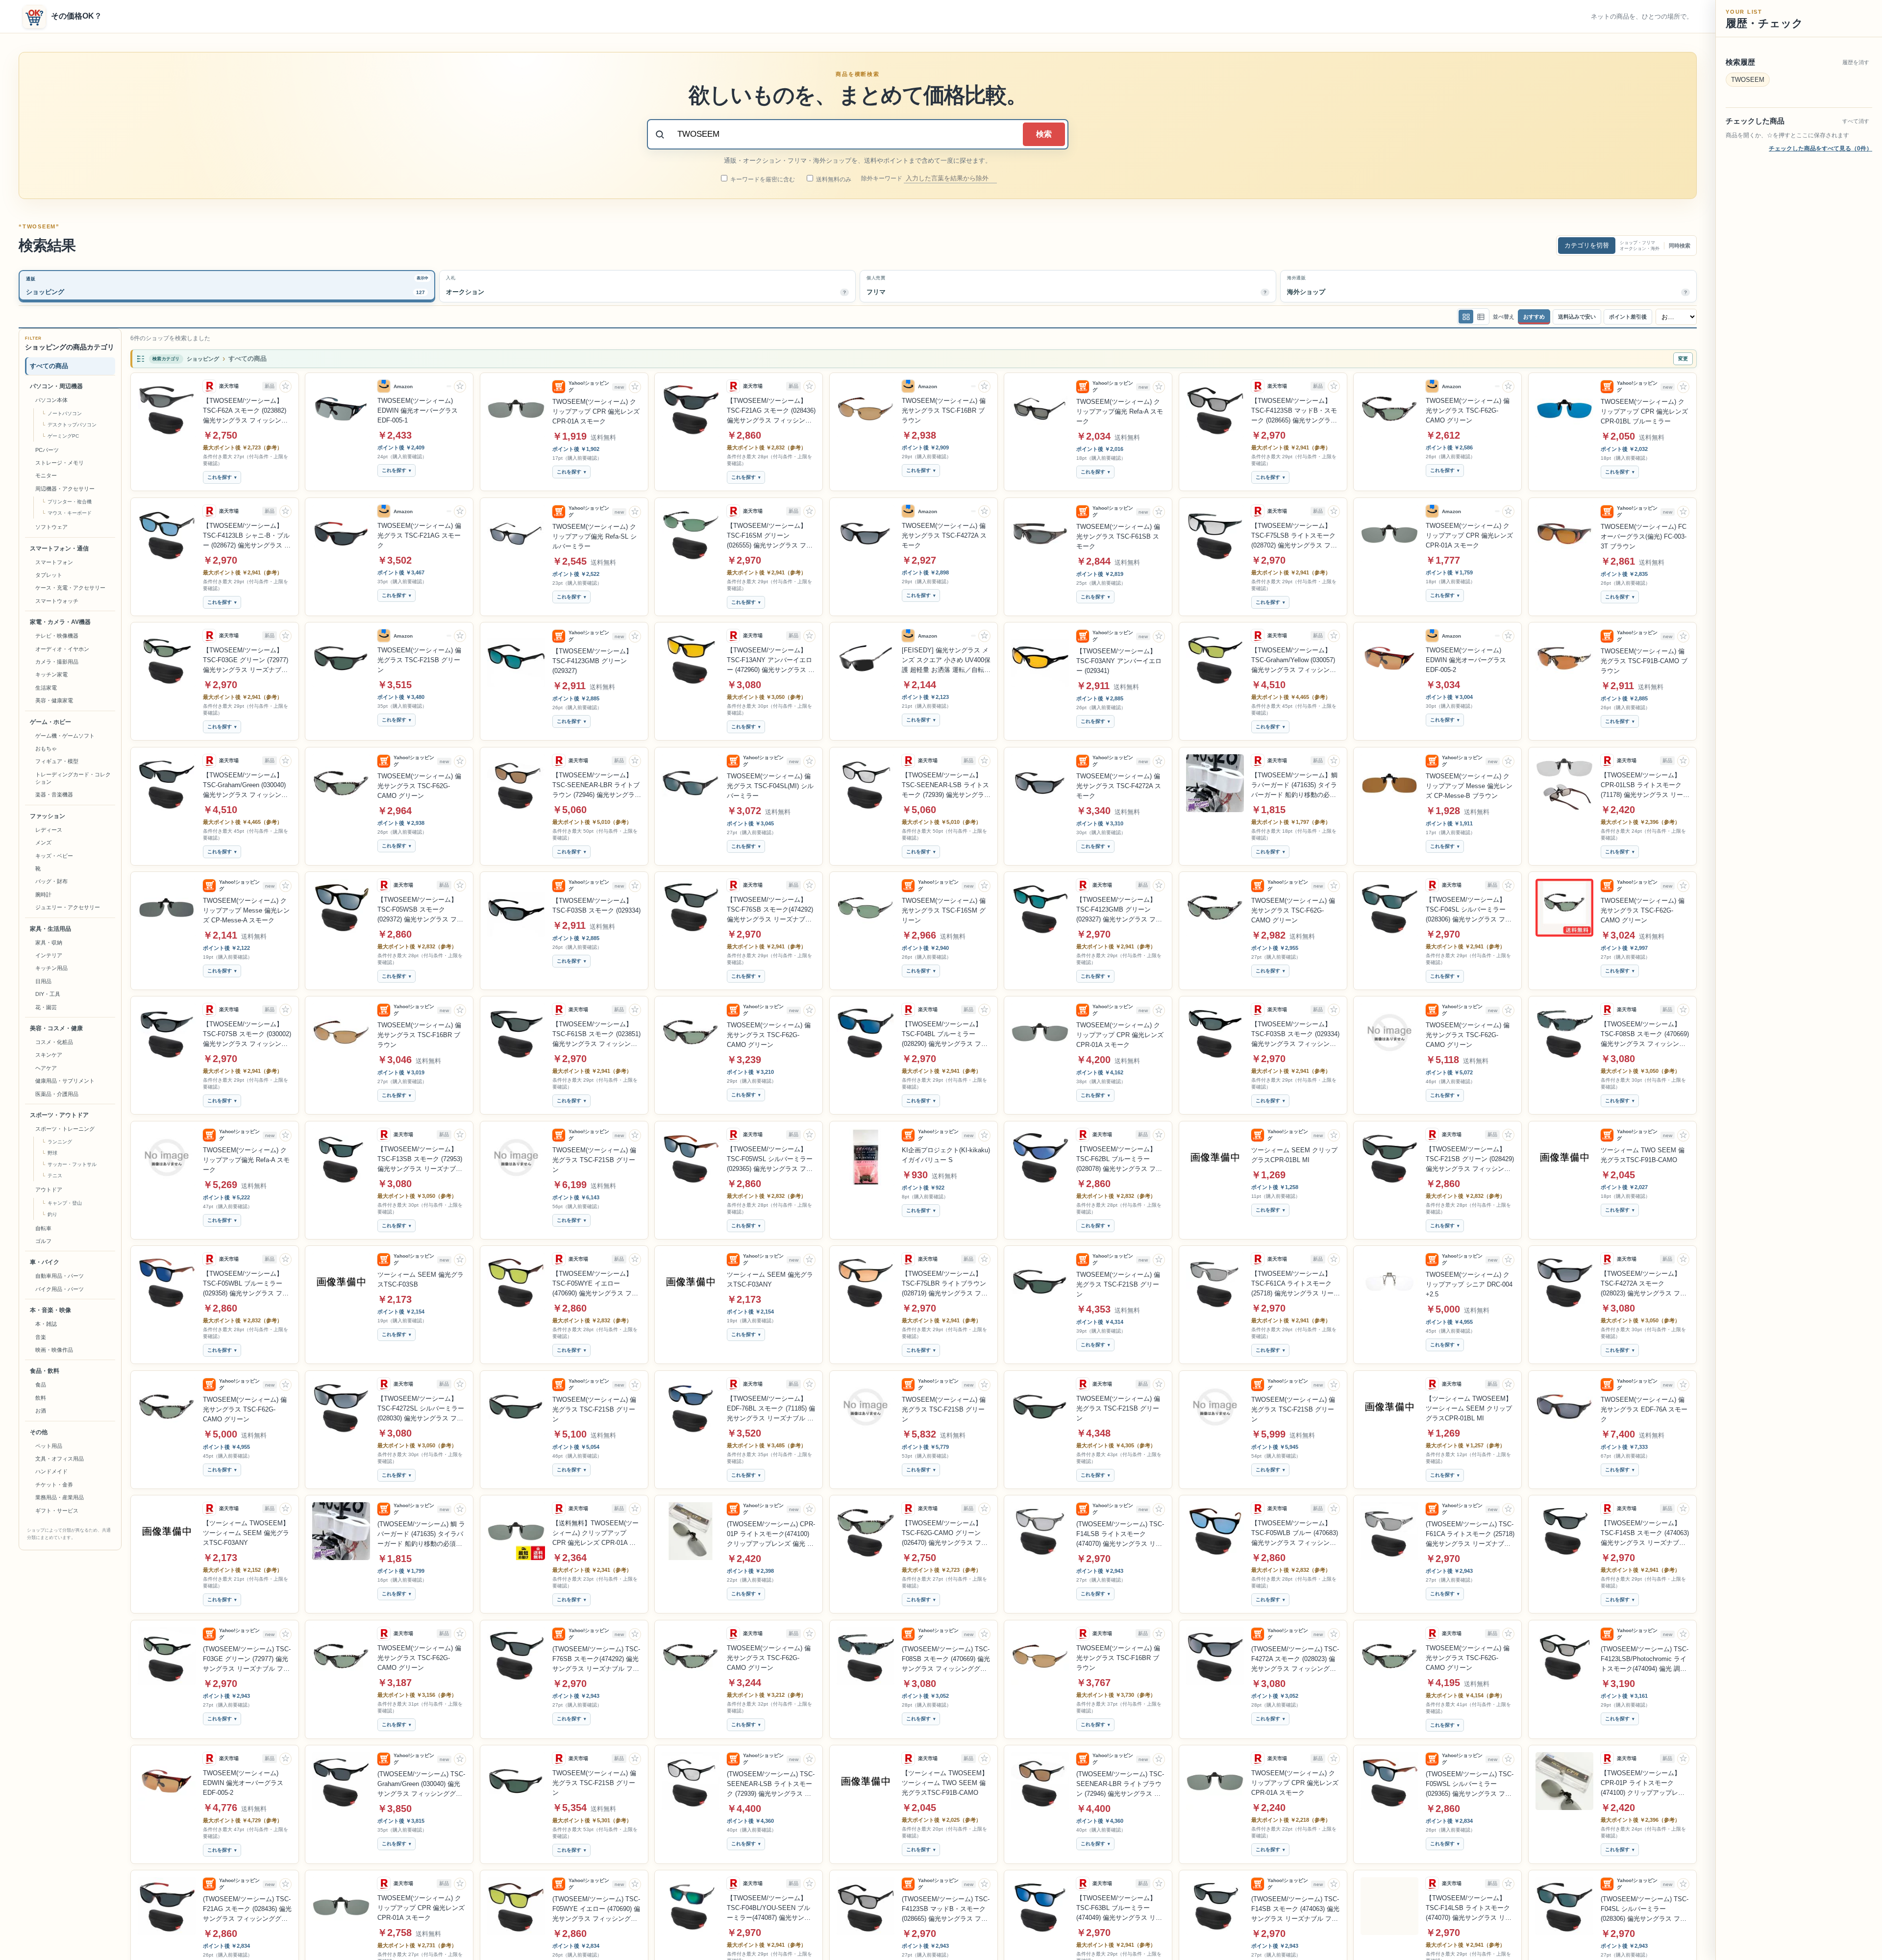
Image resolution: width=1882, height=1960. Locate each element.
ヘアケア (46, 1068)
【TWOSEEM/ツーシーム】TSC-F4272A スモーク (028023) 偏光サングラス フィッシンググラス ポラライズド (1644, 1284)
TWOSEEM (1748, 80)
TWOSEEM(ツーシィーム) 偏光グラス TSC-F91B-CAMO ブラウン (1644, 661)
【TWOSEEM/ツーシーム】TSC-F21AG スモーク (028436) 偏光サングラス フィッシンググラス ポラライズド (771, 411)
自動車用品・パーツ (60, 1276)
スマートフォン (54, 562)
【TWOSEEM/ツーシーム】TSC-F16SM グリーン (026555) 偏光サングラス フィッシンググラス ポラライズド (770, 536)
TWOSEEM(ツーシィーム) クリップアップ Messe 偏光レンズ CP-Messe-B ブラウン (1469, 786)
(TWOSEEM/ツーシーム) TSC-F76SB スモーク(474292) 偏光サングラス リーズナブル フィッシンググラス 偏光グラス (596, 1660)
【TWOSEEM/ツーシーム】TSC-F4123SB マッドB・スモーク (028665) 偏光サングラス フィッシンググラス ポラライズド (1294, 411)
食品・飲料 (45, 1371)
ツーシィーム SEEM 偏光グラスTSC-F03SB (421, 1279)
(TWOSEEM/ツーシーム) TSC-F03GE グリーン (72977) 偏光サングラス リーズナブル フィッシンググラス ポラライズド (247, 1660)
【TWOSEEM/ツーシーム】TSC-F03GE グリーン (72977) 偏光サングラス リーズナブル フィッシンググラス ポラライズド (246, 661)
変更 (1683, 359)
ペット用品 (49, 1446)
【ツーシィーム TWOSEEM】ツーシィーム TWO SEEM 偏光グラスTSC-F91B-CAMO (945, 1783)
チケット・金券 (54, 1485)
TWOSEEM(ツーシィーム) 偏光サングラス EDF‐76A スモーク (1644, 1409)
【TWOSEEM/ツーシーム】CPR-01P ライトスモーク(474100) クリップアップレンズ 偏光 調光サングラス (1643, 1784)
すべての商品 (49, 366)
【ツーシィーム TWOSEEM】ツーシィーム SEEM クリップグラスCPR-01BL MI (1469, 1408)
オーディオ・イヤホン (62, 649)
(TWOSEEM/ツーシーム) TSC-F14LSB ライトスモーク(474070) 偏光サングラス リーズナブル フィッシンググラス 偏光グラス (1120, 1535)
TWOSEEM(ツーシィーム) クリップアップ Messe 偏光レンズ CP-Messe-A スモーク (246, 910)
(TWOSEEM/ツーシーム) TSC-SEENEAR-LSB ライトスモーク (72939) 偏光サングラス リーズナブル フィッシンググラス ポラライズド (771, 1785)
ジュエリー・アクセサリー (68, 907)
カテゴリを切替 (1587, 245)
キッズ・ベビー (54, 856)
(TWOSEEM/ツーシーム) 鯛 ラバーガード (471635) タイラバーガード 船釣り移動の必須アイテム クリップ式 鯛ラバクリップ (421, 1535)
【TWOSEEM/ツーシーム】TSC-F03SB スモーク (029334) (596, 906)
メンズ (43, 843)
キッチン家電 (51, 674)
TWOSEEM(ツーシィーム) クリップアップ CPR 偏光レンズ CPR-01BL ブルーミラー (1644, 411)
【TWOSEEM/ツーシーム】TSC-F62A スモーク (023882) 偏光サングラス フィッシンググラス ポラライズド (245, 411)
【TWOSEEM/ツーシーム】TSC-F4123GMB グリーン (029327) (592, 661)
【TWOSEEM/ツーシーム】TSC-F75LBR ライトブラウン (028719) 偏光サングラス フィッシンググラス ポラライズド (945, 1284)
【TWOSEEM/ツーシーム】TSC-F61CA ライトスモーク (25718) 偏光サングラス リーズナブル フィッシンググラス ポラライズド (1296, 1284)
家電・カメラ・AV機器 (60, 622)
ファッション (48, 816)
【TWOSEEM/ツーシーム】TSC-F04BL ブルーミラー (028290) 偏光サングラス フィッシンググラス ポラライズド (945, 1035)
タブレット (49, 575)
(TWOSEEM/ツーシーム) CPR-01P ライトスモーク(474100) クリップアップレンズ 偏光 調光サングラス (771, 1535)
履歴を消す (1856, 62)
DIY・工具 (48, 994)
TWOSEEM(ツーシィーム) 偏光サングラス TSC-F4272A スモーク (944, 535)
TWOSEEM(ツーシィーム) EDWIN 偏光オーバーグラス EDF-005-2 (1466, 660)
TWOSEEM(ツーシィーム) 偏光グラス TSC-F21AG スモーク (419, 535)
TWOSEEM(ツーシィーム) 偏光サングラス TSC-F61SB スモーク (1118, 536)
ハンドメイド (51, 1471)
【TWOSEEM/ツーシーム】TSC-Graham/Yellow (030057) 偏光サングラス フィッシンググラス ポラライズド (1294, 661)
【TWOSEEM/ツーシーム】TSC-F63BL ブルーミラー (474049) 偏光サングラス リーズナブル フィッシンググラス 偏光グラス (1119, 1909)
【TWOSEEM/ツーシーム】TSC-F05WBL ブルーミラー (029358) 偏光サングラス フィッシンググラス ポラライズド (246, 1284)
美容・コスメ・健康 (56, 1028)
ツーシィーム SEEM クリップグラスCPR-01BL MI (1294, 1155)
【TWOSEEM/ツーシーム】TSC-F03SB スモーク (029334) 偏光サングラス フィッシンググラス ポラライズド (1295, 1035)
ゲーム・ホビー (50, 722)
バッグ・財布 (51, 881)
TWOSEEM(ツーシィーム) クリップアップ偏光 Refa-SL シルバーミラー (594, 536)
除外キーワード (882, 178)
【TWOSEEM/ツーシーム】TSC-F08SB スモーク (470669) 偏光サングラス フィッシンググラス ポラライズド (1645, 1035)
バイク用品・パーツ (60, 1289)
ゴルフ (43, 1241)
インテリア (49, 955)
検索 (1044, 134)
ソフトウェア (51, 527)
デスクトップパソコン (72, 425)
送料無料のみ (833, 179)
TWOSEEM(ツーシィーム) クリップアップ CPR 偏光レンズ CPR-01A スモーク (596, 411)
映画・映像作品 (54, 1350)
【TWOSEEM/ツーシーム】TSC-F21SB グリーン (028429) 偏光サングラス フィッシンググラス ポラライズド (1470, 1160)
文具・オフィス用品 (60, 1459)
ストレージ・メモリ (60, 463)
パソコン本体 (51, 400)
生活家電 (46, 688)
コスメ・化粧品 (54, 1042)
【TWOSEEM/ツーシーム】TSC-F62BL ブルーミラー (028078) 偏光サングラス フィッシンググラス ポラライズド (1119, 1160)
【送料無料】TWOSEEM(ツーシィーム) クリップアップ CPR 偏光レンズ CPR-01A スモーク (595, 1534)
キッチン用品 (51, 968)
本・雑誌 (46, 1324)
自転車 (43, 1228)
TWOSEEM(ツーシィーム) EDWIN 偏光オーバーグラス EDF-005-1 (418, 410)
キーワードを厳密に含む (762, 179)
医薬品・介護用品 (57, 1094)
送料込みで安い (1577, 317)
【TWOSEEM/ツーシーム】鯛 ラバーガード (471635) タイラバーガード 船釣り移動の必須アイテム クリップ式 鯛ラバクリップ (1295, 786)
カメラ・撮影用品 (57, 662)
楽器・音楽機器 (54, 794)
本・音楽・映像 (50, 1310)
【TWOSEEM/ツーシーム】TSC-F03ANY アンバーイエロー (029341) (1119, 661)
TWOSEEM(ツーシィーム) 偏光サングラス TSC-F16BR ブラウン (944, 410)
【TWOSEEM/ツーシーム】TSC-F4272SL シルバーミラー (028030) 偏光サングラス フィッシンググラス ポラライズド (421, 1409)
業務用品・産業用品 (60, 1497)
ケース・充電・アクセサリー (70, 588)
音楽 (41, 1337)
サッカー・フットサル (72, 1164)
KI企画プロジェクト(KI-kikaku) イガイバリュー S (946, 1155)
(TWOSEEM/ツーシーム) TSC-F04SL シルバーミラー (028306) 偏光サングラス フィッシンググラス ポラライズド (1645, 1910)
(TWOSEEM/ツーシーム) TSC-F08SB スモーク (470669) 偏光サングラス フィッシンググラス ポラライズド (946, 1660)
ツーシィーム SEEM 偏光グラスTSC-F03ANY (770, 1279)
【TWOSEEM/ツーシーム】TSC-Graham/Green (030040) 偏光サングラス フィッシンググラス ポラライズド (245, 786)
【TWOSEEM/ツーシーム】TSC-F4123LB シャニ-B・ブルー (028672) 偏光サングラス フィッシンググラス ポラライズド (247, 536)
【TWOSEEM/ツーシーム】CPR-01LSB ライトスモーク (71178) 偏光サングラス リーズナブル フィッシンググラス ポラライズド (1645, 786)
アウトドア (49, 1190)
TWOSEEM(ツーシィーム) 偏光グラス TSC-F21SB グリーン (419, 660)
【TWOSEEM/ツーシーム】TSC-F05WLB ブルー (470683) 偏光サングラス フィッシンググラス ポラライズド (1295, 1534)
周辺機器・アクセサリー (65, 489)
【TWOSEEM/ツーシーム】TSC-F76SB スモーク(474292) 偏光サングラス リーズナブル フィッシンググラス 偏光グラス (770, 910)
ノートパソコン (65, 413)
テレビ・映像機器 (57, 636)
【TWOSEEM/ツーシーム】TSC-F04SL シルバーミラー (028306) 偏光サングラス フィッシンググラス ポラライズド (1469, 910)
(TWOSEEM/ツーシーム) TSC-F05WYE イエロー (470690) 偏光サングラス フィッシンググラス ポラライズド (596, 1910)
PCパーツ (47, 450)
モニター (46, 475)
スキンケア (49, 1055)
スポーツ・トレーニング (65, 1129)
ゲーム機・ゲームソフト (65, 736)
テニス (55, 1176)
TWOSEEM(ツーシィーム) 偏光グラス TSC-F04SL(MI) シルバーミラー (770, 786)
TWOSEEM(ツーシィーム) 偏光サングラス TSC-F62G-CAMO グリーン (1468, 410)
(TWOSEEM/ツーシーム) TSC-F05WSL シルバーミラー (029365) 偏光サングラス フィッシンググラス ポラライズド (1470, 1785)
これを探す (220, 478)
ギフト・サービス (57, 1511)
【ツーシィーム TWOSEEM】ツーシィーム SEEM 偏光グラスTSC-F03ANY (246, 1533)
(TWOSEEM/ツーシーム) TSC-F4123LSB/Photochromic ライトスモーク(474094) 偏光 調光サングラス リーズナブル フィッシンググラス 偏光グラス (1645, 1660)
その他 (39, 1432)
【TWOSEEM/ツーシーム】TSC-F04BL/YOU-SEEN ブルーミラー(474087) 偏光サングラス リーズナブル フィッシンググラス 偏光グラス (770, 1909)
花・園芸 (46, 1007)
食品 (41, 1385)
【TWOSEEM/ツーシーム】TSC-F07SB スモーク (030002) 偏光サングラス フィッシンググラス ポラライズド (247, 1035)
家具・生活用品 (50, 929)
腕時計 (43, 894)
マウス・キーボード (70, 513)
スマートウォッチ (57, 601)
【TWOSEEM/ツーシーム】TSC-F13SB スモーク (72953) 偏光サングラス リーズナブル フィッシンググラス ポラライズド (420, 1160)
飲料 (41, 1398)
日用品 (43, 981)
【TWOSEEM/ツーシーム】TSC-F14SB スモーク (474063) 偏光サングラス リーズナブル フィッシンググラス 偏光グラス (1645, 1534)
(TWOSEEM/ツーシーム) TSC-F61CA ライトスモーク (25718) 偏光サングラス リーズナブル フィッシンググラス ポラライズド (1470, 1535)
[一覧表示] (1466, 317)
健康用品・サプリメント (65, 1081)
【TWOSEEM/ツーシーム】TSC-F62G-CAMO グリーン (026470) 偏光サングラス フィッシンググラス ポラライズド (945, 1534)
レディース (49, 830)
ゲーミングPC (63, 436)
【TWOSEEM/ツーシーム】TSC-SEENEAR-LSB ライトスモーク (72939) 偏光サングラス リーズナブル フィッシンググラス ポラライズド (946, 786)
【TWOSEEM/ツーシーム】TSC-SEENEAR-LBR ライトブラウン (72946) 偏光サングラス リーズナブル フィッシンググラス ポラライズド (597, 786)
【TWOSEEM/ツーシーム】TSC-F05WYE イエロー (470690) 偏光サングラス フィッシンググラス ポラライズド (595, 1284)
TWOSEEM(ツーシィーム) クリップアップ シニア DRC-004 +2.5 (1469, 1284)
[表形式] (1481, 317)
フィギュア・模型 (57, 761)
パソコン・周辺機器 (56, 386)
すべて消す (1856, 121)
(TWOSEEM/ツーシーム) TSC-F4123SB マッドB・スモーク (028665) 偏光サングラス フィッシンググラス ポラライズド (946, 1910)
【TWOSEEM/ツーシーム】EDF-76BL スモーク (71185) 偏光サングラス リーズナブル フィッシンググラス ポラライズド (771, 1409)
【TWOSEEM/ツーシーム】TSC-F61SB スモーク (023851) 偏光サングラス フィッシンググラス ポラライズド (596, 1035)
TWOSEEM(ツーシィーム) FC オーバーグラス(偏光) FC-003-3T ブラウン (1644, 536)
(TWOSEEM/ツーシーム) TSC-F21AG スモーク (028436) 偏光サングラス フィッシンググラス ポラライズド (247, 1910)
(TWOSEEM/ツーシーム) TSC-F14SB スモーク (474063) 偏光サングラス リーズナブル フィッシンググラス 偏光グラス (1295, 1910)
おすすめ (1534, 317)
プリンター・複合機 (70, 502)
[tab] (227, 286)
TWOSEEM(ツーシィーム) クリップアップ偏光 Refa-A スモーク (1120, 411)
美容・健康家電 (54, 700)
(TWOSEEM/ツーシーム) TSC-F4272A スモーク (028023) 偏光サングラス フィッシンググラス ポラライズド (1295, 1660)
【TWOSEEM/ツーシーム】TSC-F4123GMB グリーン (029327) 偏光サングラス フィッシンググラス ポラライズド (1119, 910)
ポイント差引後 (1628, 317)
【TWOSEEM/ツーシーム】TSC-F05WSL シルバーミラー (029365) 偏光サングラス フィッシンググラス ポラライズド (770, 1160)
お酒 (41, 1411)
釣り (52, 1214)
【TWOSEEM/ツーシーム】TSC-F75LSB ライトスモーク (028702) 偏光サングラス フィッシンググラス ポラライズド (1294, 536)
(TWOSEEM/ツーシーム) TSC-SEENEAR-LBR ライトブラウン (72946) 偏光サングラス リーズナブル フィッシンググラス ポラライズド (1120, 1785)
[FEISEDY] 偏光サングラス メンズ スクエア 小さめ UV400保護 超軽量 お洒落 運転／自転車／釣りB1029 (946, 661)
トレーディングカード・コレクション (73, 778)
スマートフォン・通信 (59, 548)
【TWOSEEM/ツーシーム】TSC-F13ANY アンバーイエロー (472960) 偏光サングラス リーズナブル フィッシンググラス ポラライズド (771, 661)
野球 (52, 1153)
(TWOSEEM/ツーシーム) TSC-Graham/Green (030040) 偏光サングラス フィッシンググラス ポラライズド (421, 1785)
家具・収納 (49, 943)
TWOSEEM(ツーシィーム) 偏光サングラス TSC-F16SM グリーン (944, 910)
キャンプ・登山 (65, 1203)
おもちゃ (46, 748)
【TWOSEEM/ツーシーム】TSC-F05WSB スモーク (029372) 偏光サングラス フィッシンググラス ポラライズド (420, 910)
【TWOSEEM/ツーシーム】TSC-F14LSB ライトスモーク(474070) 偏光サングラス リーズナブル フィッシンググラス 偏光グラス (1469, 1909)
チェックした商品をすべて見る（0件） (1820, 149)
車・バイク (45, 1262)
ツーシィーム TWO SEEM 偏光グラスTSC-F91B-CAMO (1643, 1155)
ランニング (60, 1142)
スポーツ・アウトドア (59, 1115)
